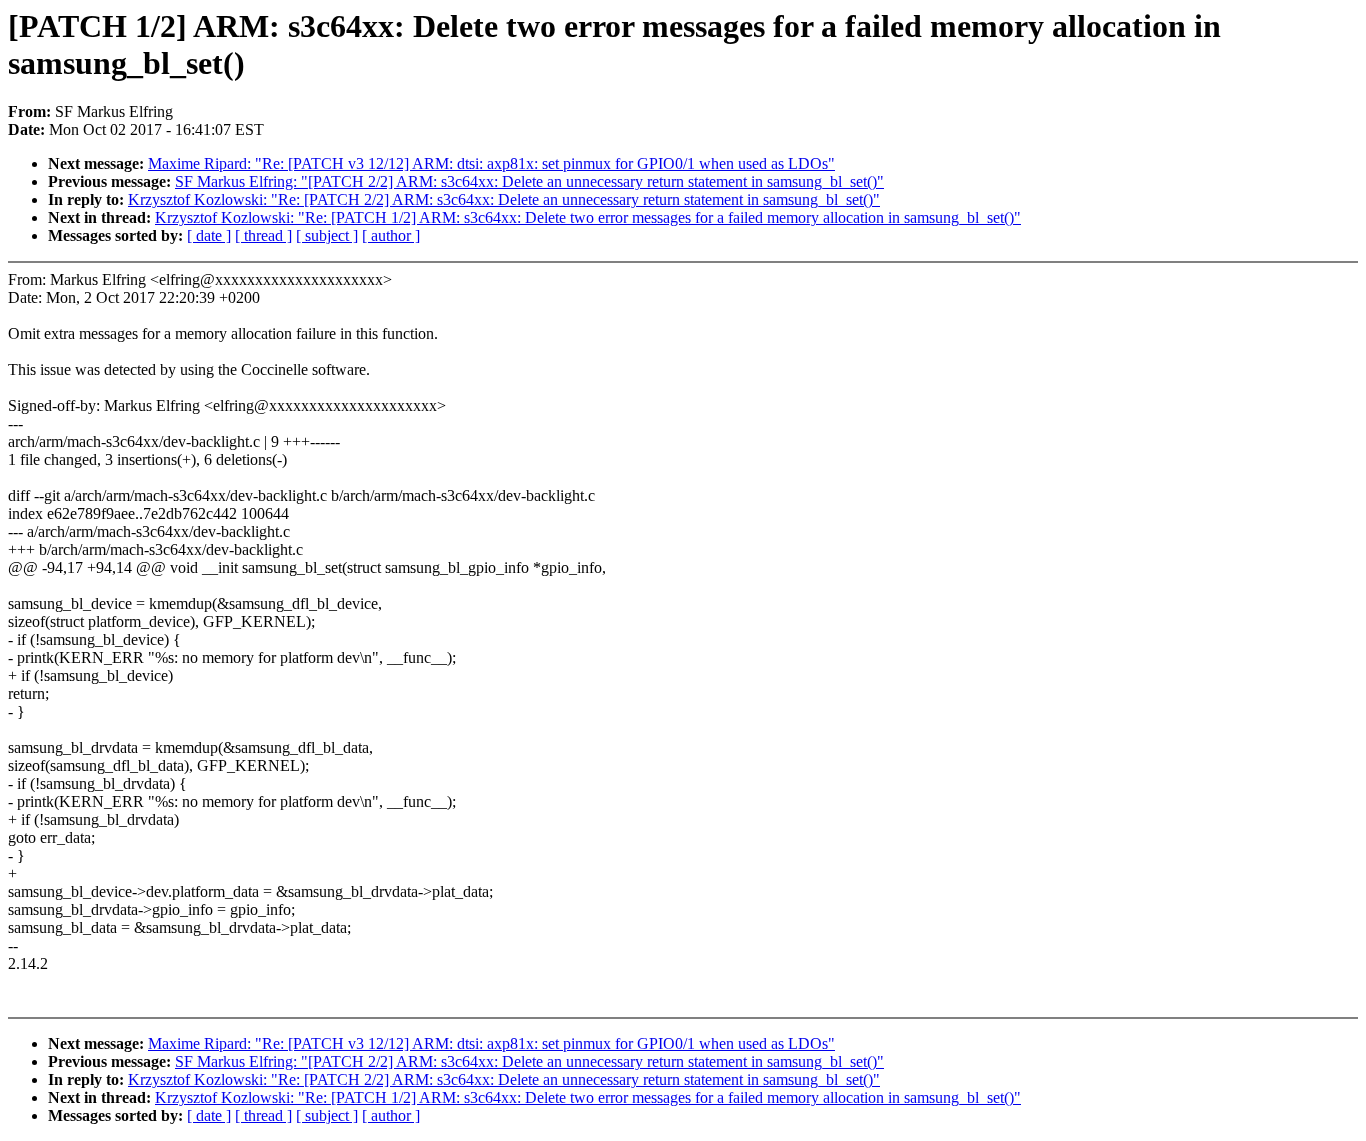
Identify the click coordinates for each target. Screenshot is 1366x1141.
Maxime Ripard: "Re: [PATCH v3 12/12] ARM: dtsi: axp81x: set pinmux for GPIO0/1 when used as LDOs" (491, 163)
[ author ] (391, 235)
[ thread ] (263, 235)
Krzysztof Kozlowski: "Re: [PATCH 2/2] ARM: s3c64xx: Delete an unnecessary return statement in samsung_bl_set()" (504, 199)
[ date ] (209, 235)
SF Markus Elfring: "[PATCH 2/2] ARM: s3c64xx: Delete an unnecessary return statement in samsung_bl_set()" (529, 181)
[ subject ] (327, 235)
